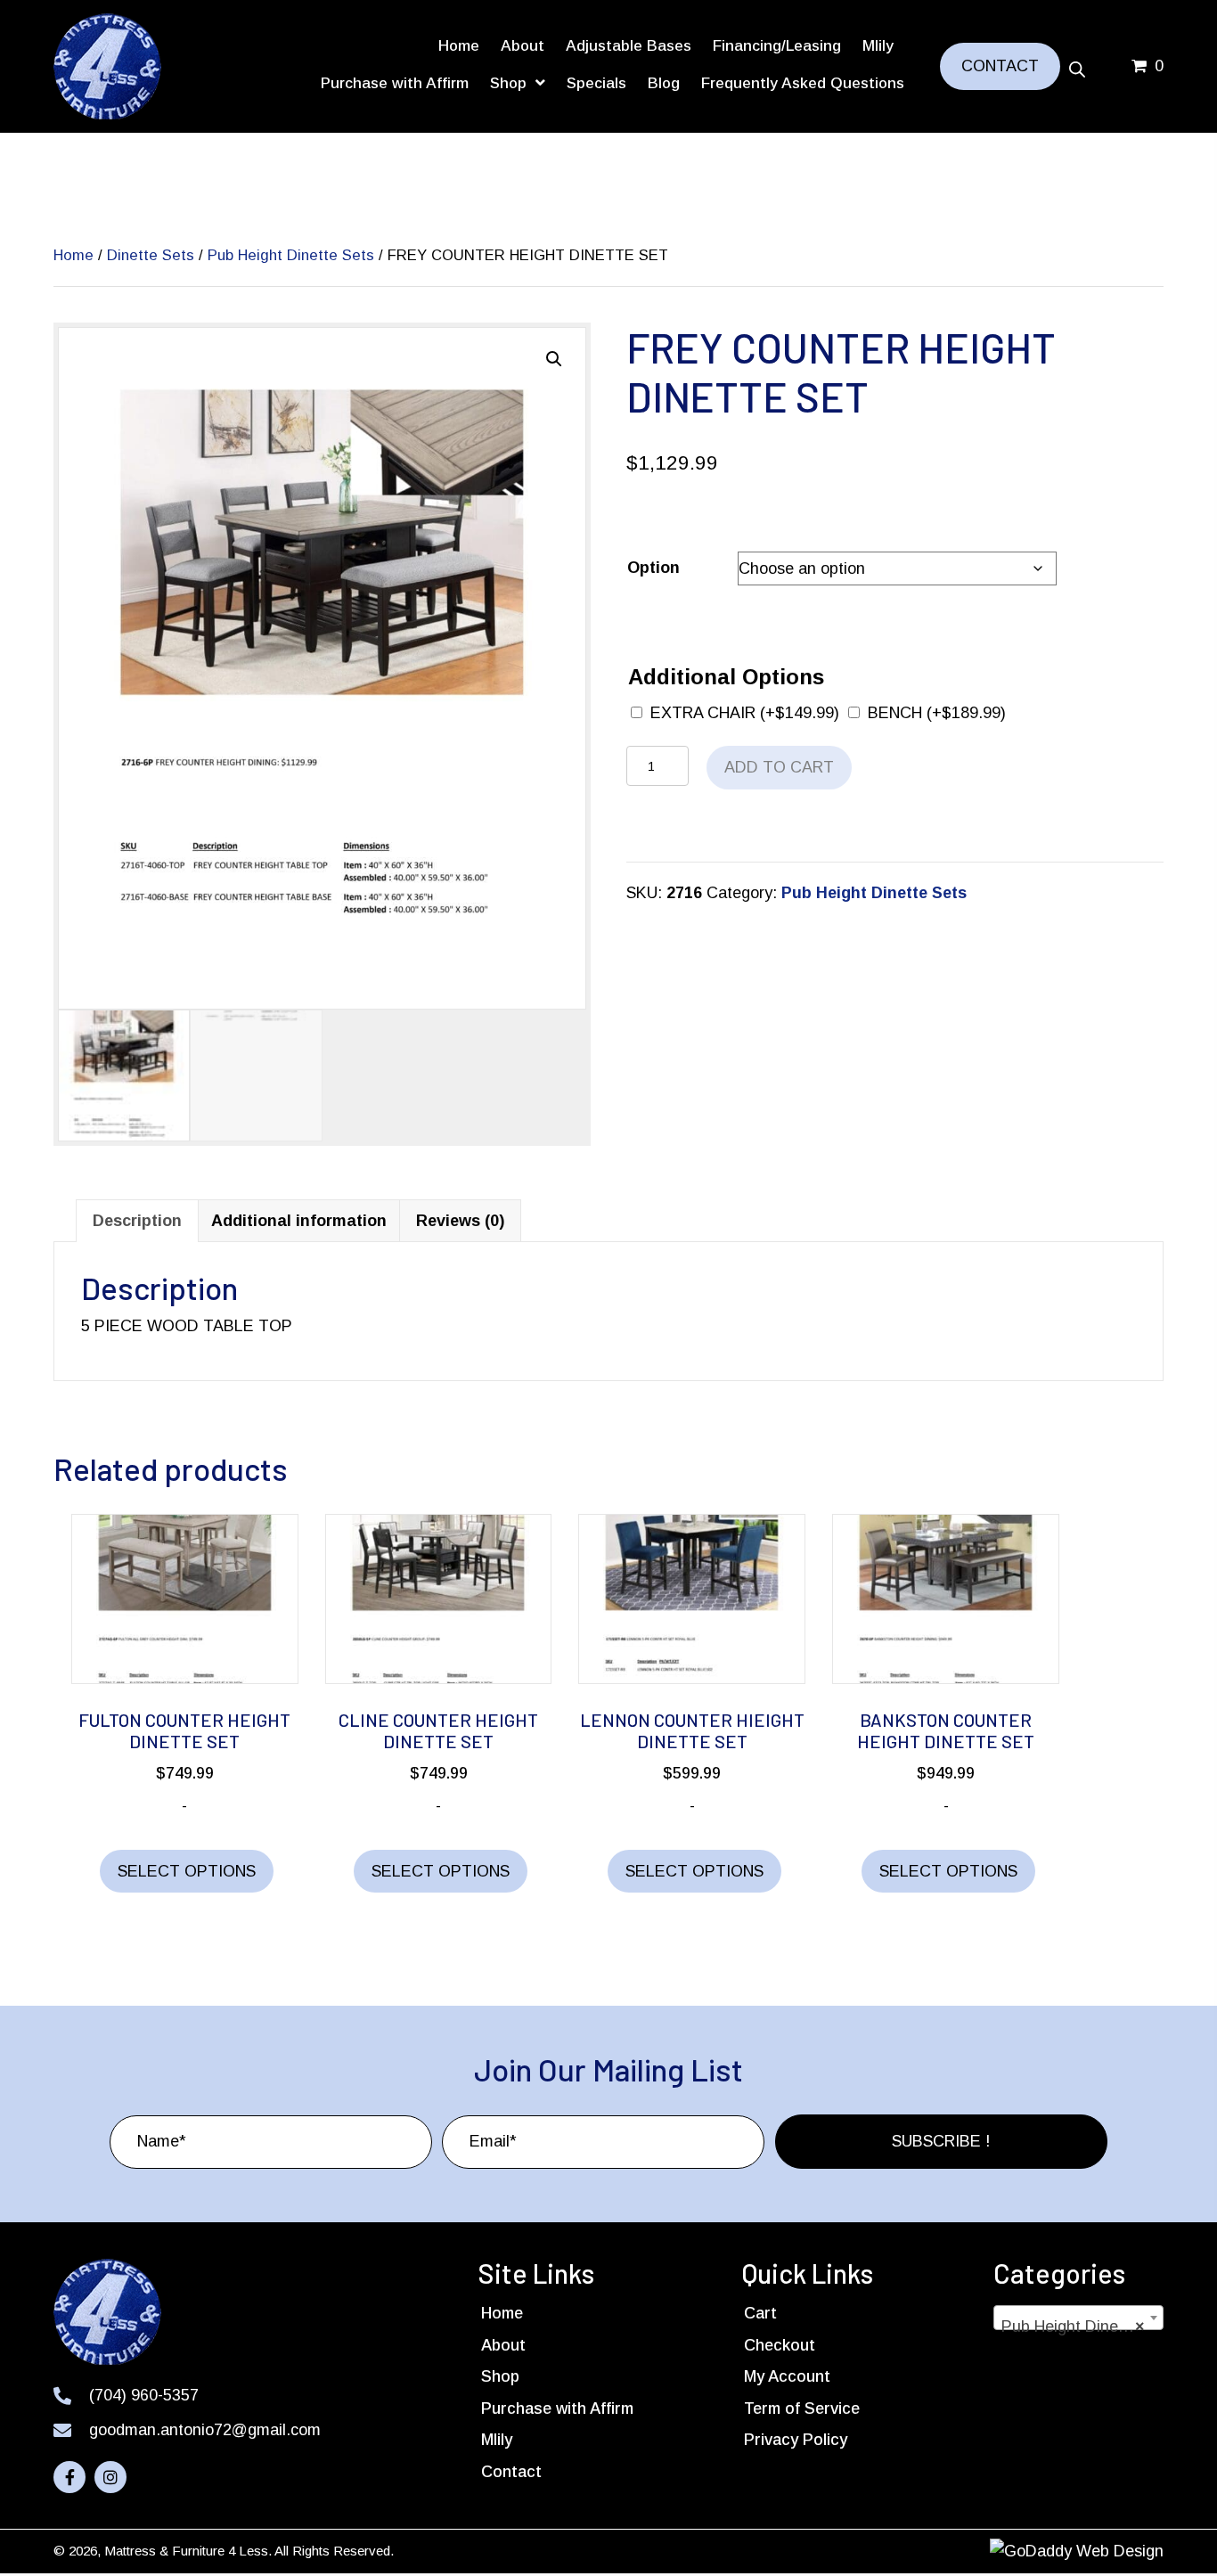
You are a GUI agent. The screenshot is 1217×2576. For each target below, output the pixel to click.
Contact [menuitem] (511, 2472)
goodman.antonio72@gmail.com (205, 2430)
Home (74, 255)
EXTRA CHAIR (745, 713)
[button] (554, 359)
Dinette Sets (151, 255)
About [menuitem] (503, 2345)
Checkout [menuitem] (780, 2345)
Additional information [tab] (299, 1221)
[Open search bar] (1077, 67)
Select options (187, 1871)
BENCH (937, 713)
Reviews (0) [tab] (460, 1221)
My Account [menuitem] (787, 2376)
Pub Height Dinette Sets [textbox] (1082, 2327)
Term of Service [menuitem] (802, 2408)
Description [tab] (137, 1221)
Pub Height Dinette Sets (291, 255)
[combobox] (1078, 2318)
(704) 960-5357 (144, 2395)
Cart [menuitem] (760, 2313)
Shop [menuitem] (500, 2376)
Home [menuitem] (502, 2313)
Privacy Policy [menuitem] (796, 2440)
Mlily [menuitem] (497, 2440)
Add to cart (779, 767)
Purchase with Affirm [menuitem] (557, 2408)
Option (653, 568)
